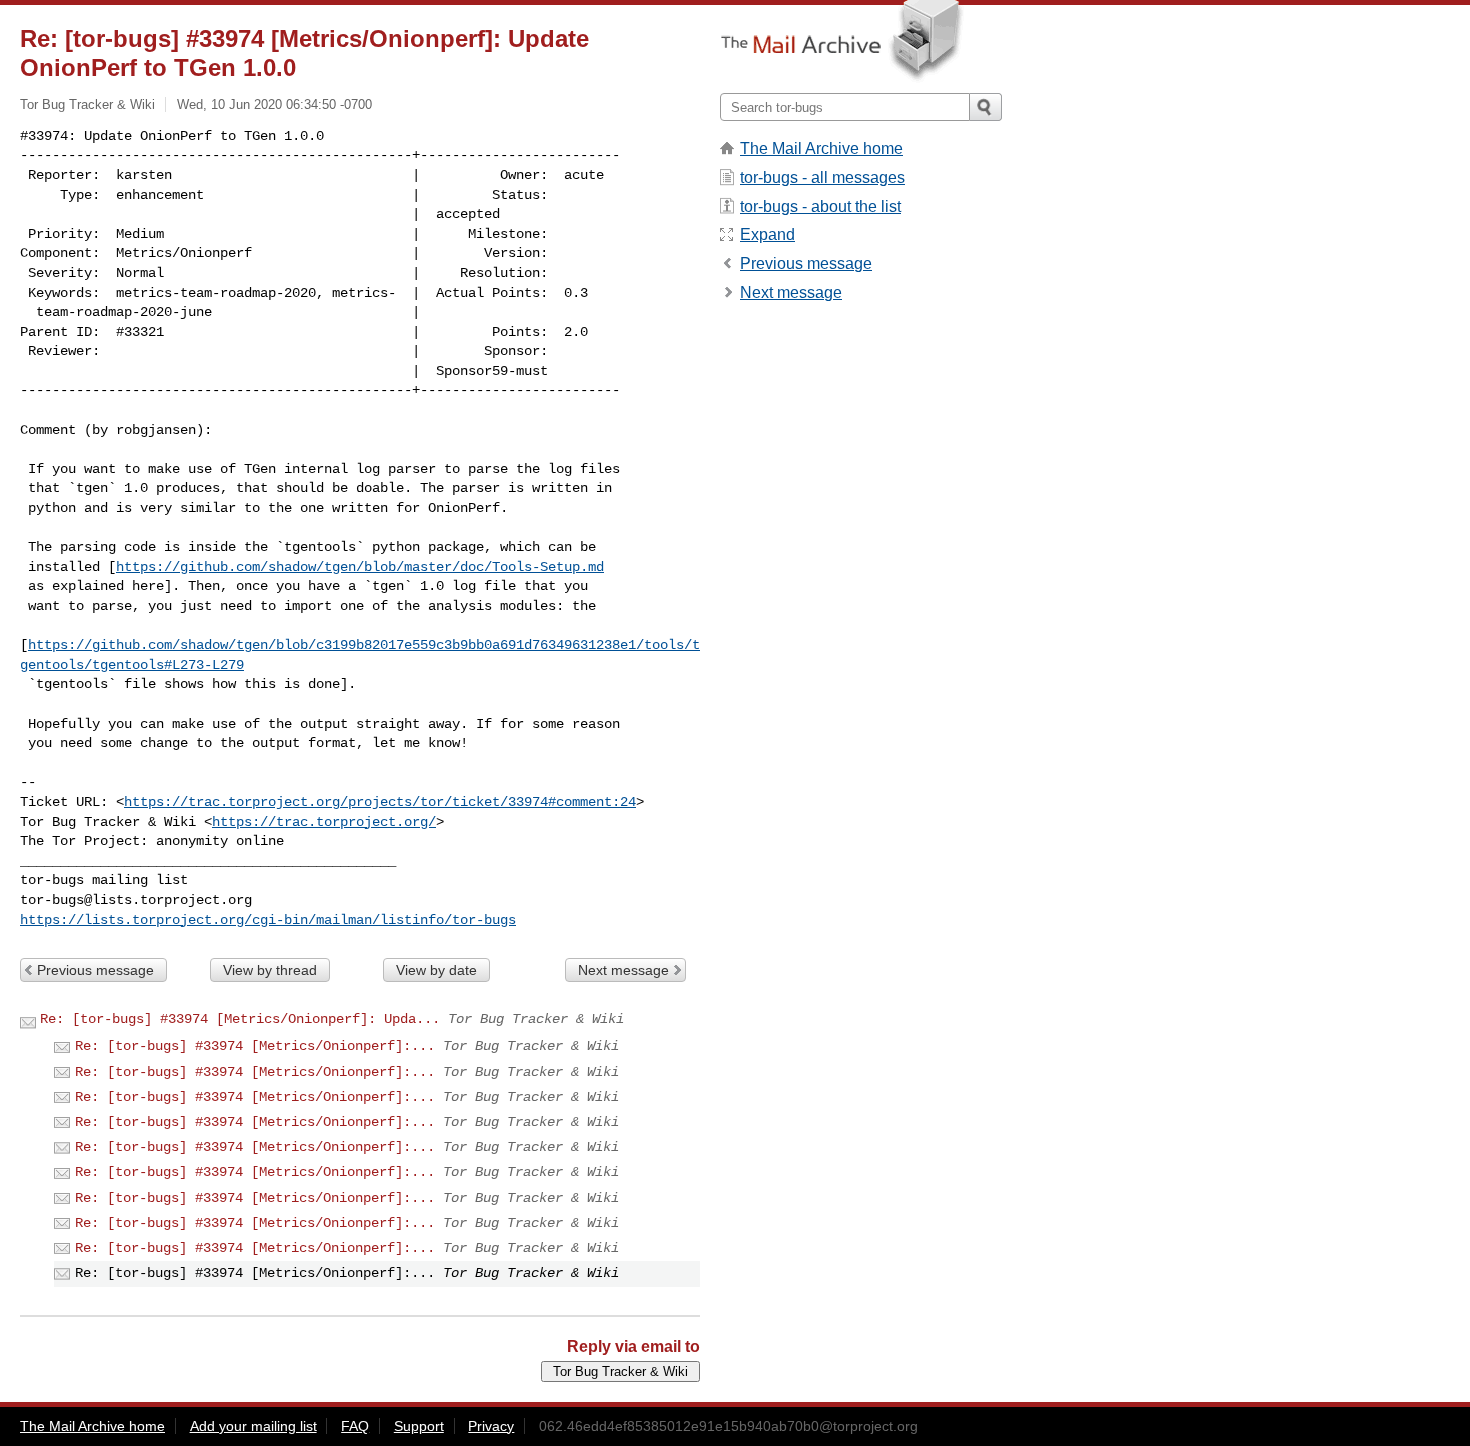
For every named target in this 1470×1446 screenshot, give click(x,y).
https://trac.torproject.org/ (324, 822)
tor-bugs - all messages (822, 177)
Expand (767, 234)
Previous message (95, 970)
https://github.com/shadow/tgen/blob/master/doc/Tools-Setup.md (360, 567)
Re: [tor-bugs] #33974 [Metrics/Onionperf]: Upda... (240, 1019)
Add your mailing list (253, 1426)
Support (419, 1426)
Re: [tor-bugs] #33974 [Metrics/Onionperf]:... (255, 1046)
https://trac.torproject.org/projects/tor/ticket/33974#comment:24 (380, 802)
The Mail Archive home (821, 148)
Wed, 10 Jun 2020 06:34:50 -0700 (274, 104)
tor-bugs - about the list (820, 206)
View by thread (270, 970)
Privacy (491, 1426)
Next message (623, 970)
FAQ (355, 1426)
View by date (436, 970)
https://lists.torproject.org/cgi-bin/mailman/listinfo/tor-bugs (268, 920)
